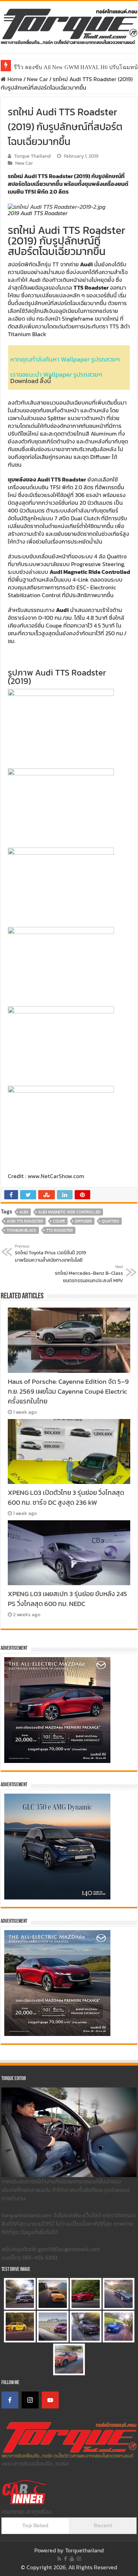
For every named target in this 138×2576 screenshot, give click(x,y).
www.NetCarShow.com (56, 1176)
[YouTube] (50, 2400)
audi (24, 1212)
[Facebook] (10, 2400)
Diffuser (84, 1221)
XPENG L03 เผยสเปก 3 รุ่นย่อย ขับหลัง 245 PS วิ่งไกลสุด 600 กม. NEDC (67, 1599)
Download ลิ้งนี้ (31, 381)
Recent (103, 2525)
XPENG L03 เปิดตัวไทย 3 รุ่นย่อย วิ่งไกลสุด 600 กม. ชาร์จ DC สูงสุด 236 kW (66, 1497)
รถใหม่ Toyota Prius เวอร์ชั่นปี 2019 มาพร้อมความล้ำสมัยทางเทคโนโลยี (50, 1254)
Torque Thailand (32, 156)
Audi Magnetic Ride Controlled (69, 1212)
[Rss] (59, 2559)
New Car (38, 79)
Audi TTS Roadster (25, 1221)
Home (14, 79)
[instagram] (79, 2559)
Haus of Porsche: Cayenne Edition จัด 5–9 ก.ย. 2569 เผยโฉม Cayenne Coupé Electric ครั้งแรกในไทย (68, 1391)
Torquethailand (84, 2550)
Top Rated (35, 2525)
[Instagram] (30, 2400)
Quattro (111, 1221)
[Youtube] (72, 2559)
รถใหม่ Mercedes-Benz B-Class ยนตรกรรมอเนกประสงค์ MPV (89, 1274)
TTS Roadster (60, 1230)
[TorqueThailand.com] (69, 25)
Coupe (59, 1221)
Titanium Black (22, 1230)
